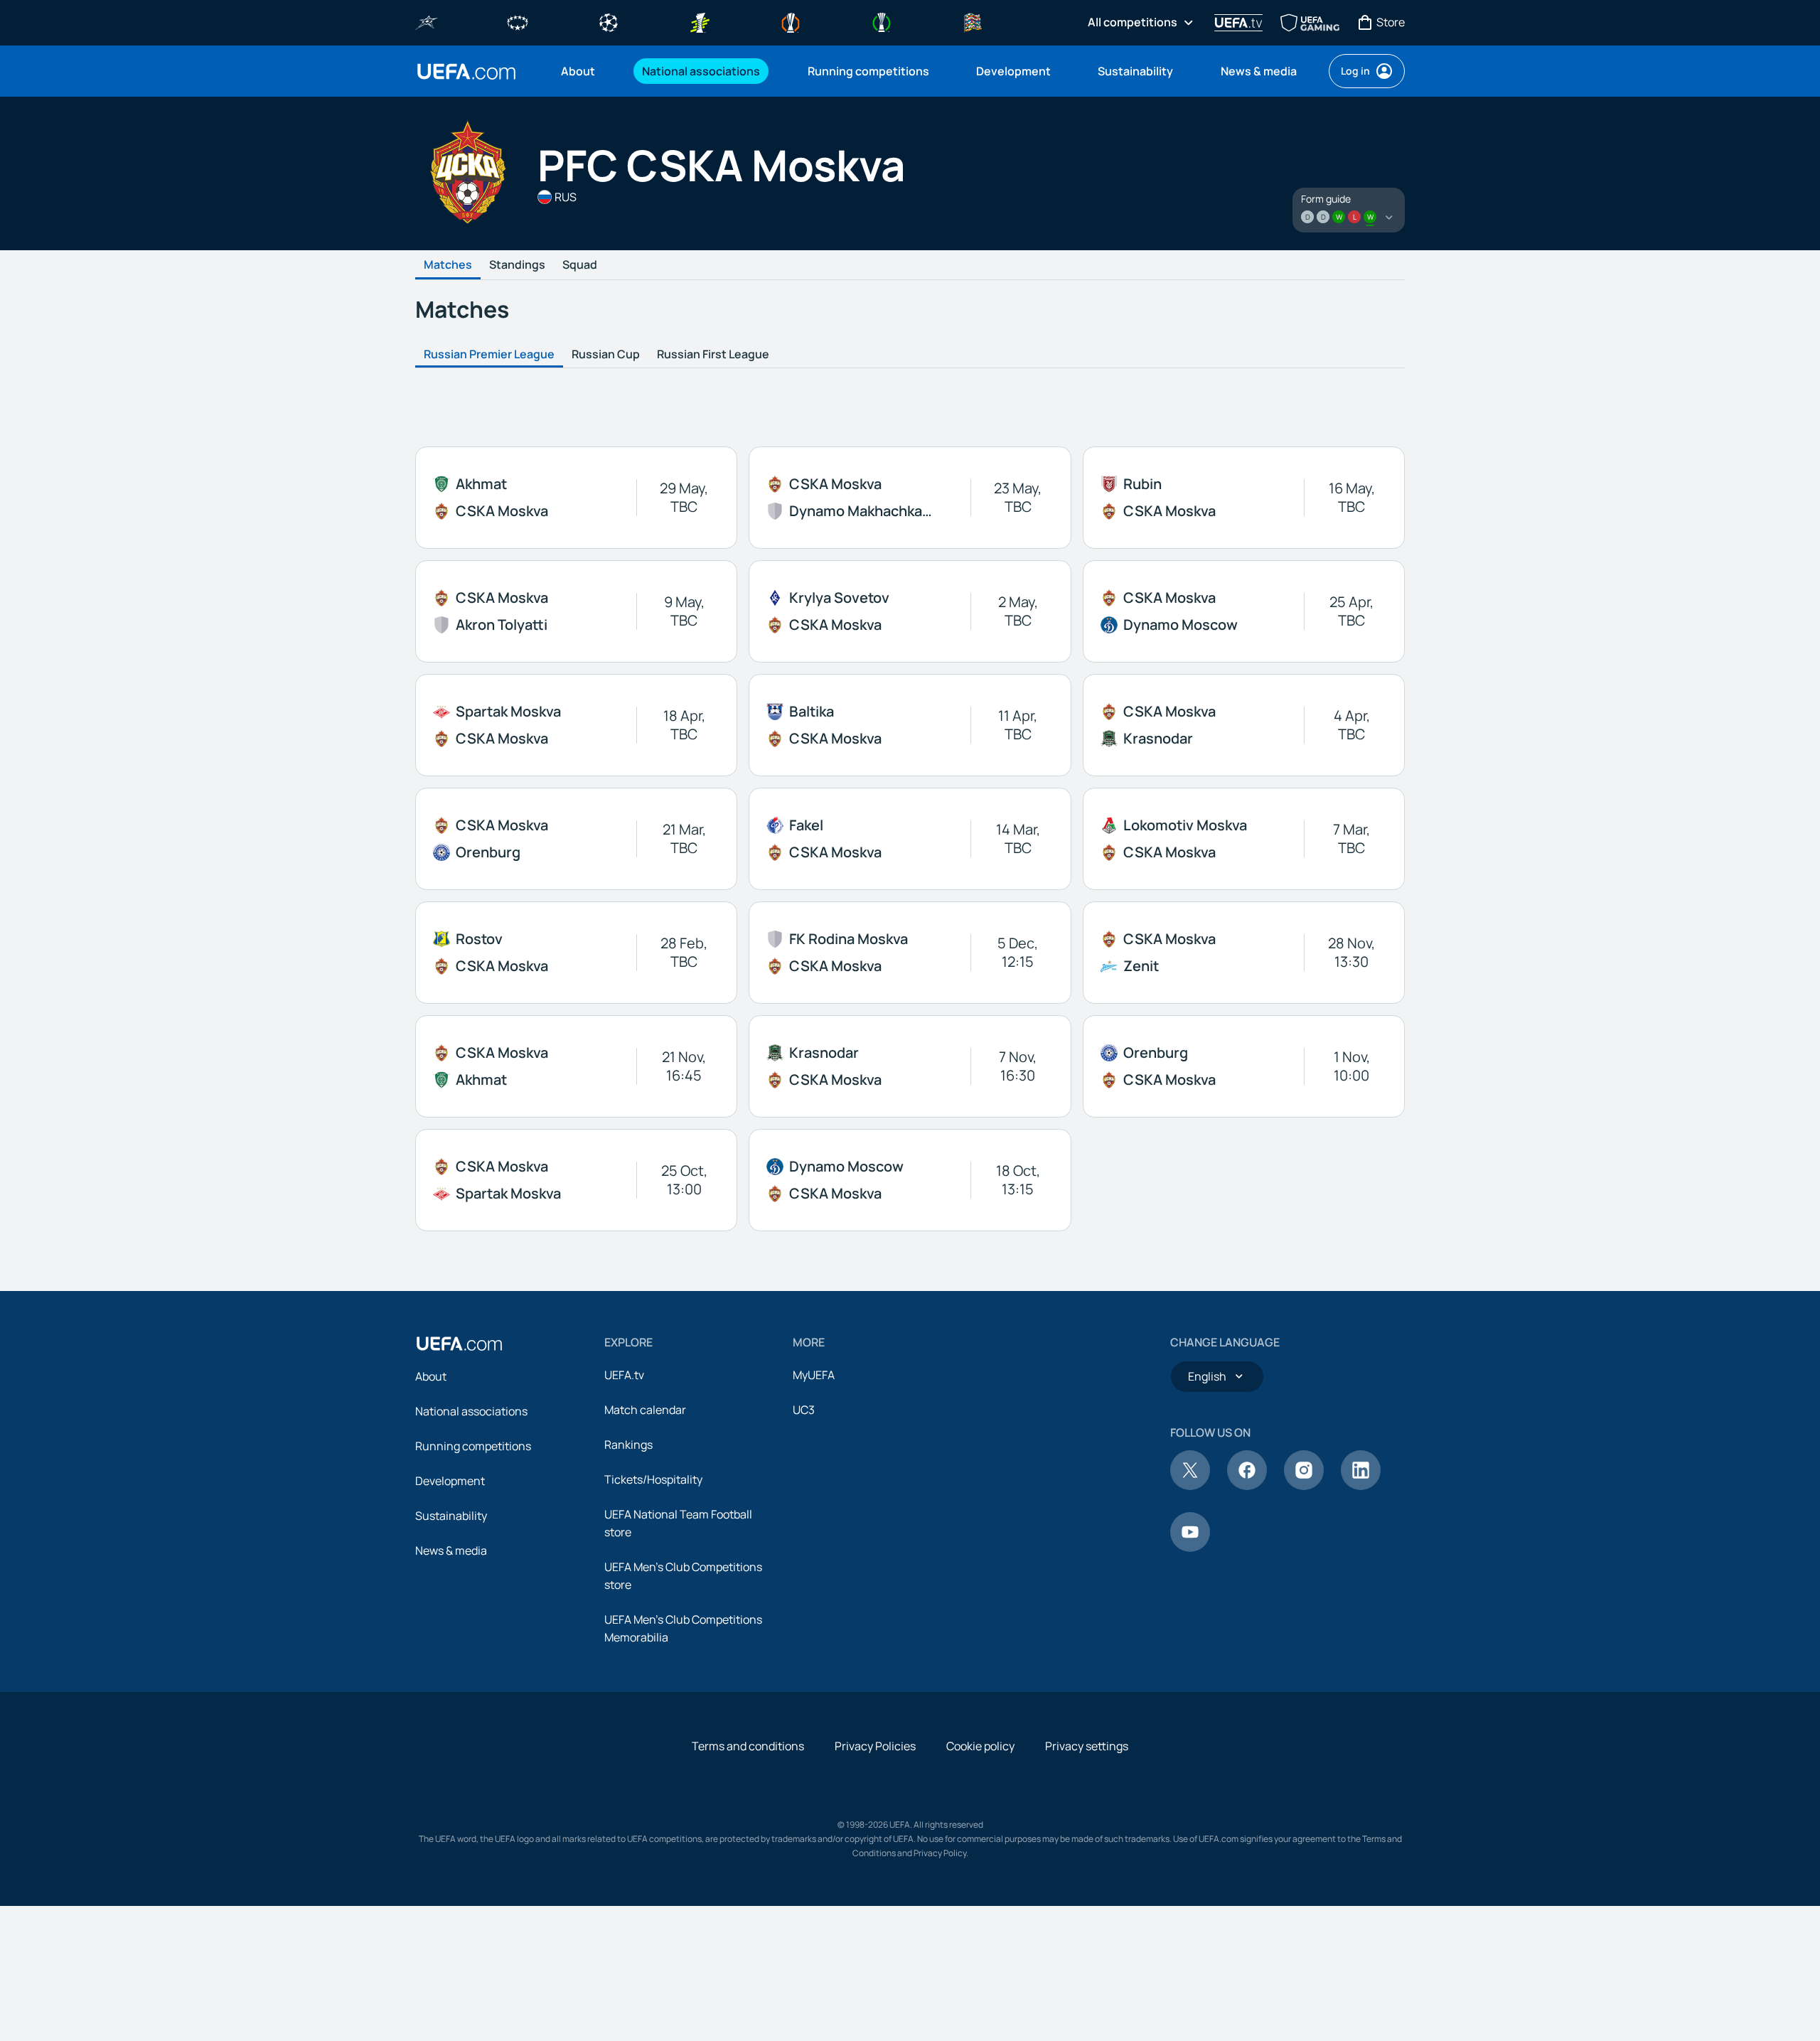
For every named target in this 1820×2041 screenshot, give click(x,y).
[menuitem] (584, 71)
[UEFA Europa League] (791, 21)
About (431, 1376)
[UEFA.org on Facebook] (1247, 1486)
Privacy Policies (875, 1746)
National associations (471, 1411)
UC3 (804, 1410)
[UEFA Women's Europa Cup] (700, 21)
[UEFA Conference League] (882, 21)
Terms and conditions (748, 1746)
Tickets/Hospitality (653, 1479)
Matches (448, 265)
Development (450, 1481)
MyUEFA (814, 1375)
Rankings (628, 1445)
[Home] (459, 1344)
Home (466, 71)
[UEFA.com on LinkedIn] (1361, 1486)
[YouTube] (1190, 1548)
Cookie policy (980, 1746)
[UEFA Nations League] (973, 21)
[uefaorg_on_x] (1190, 1486)
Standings (517, 265)
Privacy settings (1087, 1746)
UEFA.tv (624, 1375)
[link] (578, 71)
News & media (451, 1550)
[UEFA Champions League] (609, 21)
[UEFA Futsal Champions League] (427, 21)
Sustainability (451, 1516)
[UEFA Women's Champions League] (518, 21)
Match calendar (645, 1410)
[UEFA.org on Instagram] (1304, 1486)
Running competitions (473, 1446)
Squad (580, 265)
